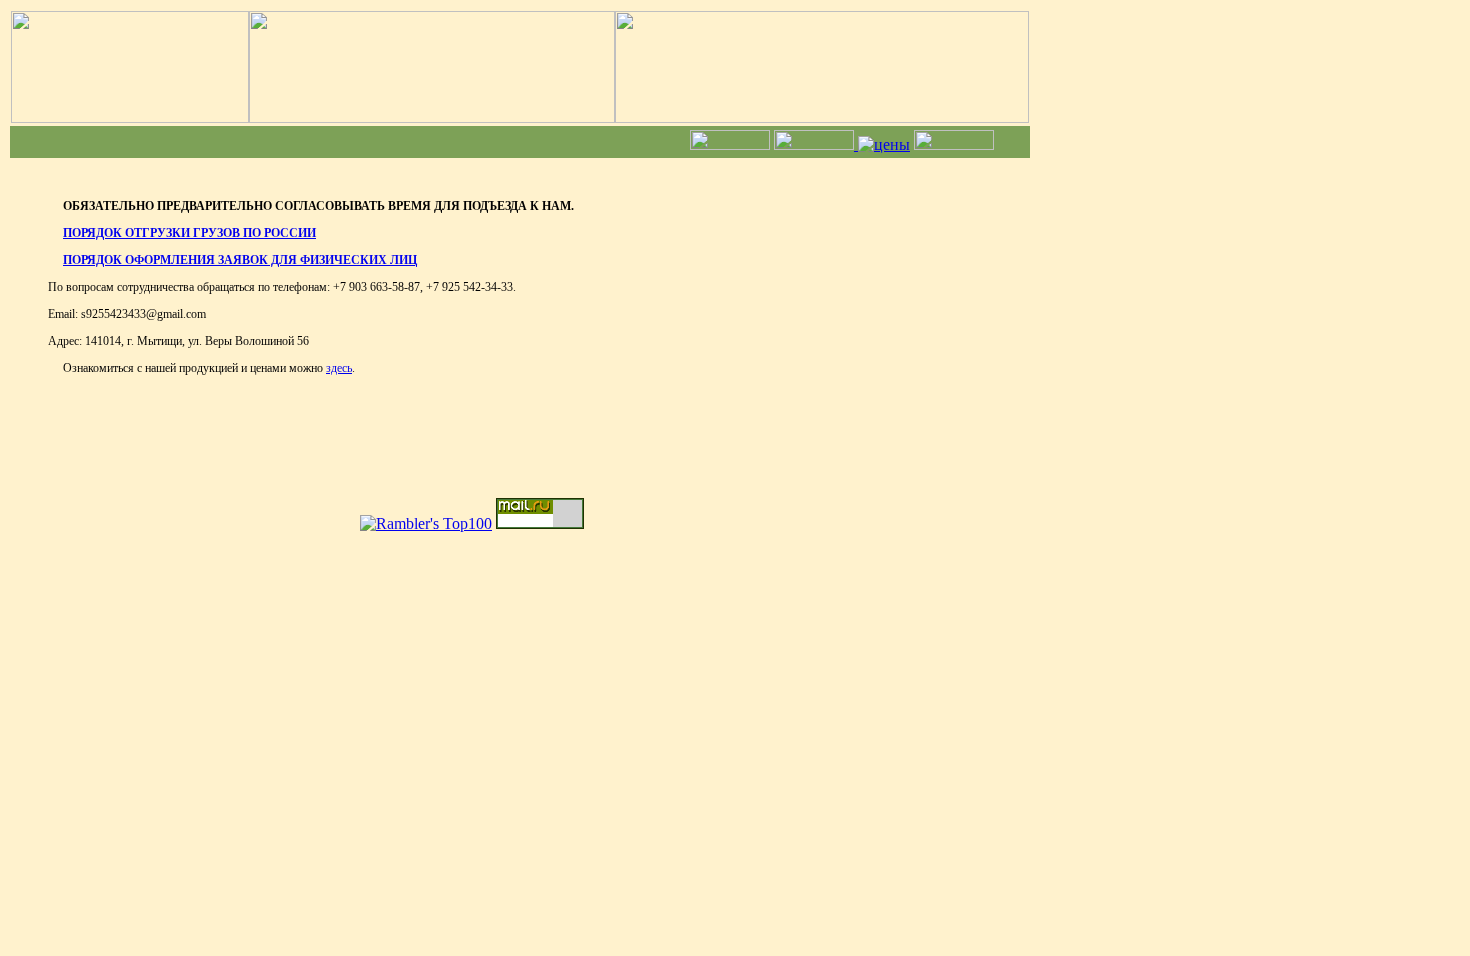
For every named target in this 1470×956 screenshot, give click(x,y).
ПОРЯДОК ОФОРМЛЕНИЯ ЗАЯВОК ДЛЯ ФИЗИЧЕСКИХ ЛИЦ (240, 260)
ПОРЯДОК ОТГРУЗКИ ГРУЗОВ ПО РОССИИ (189, 233)
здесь (339, 368)
